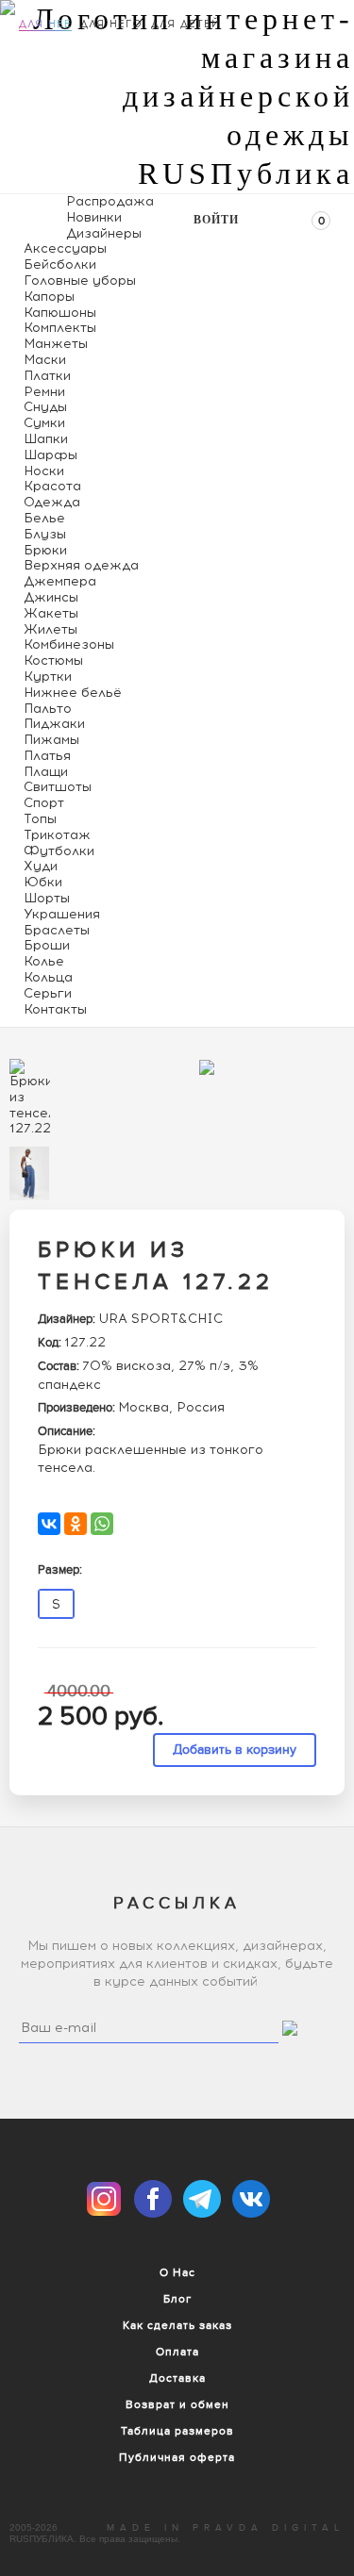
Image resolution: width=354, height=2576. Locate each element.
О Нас (177, 2272)
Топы (40, 819)
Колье (44, 961)
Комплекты (60, 328)
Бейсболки (60, 264)
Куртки (48, 677)
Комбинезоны (69, 644)
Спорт (44, 803)
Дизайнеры (104, 233)
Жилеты (51, 629)
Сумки (44, 423)
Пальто (48, 709)
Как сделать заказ (177, 2325)
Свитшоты (58, 787)
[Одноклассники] (76, 1524)
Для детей (185, 24)
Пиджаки (54, 724)
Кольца (48, 977)
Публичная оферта (177, 2457)
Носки (44, 471)
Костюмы (53, 661)
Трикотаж (57, 835)
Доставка (177, 2378)
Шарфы (51, 455)
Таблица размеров (177, 2431)
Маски (45, 360)
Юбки (43, 882)
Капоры (49, 297)
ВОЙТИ (216, 220)
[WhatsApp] (102, 1524)
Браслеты (57, 930)
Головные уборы (80, 281)
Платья (47, 756)
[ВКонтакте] (49, 1524)
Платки (47, 376)
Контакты (55, 1009)
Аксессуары (65, 248)
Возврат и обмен (177, 2404)
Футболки (59, 851)
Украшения (62, 914)
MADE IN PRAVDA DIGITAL (226, 2528)
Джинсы (51, 597)
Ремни (44, 392)
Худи (41, 866)
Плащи (46, 772)
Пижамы (51, 740)
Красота (52, 486)
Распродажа (110, 201)
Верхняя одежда (81, 565)
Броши (47, 945)
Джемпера (60, 581)
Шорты (47, 898)
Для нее (45, 24)
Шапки (46, 439)
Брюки (45, 550)
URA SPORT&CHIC (160, 1319)
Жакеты (51, 613)
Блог (177, 2299)
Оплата (177, 2352)
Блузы (45, 534)
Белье (44, 518)
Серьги (48, 993)
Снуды (45, 407)
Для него (111, 24)
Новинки (94, 217)
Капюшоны (60, 313)
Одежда (52, 502)
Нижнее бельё (73, 693)
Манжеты (56, 344)
